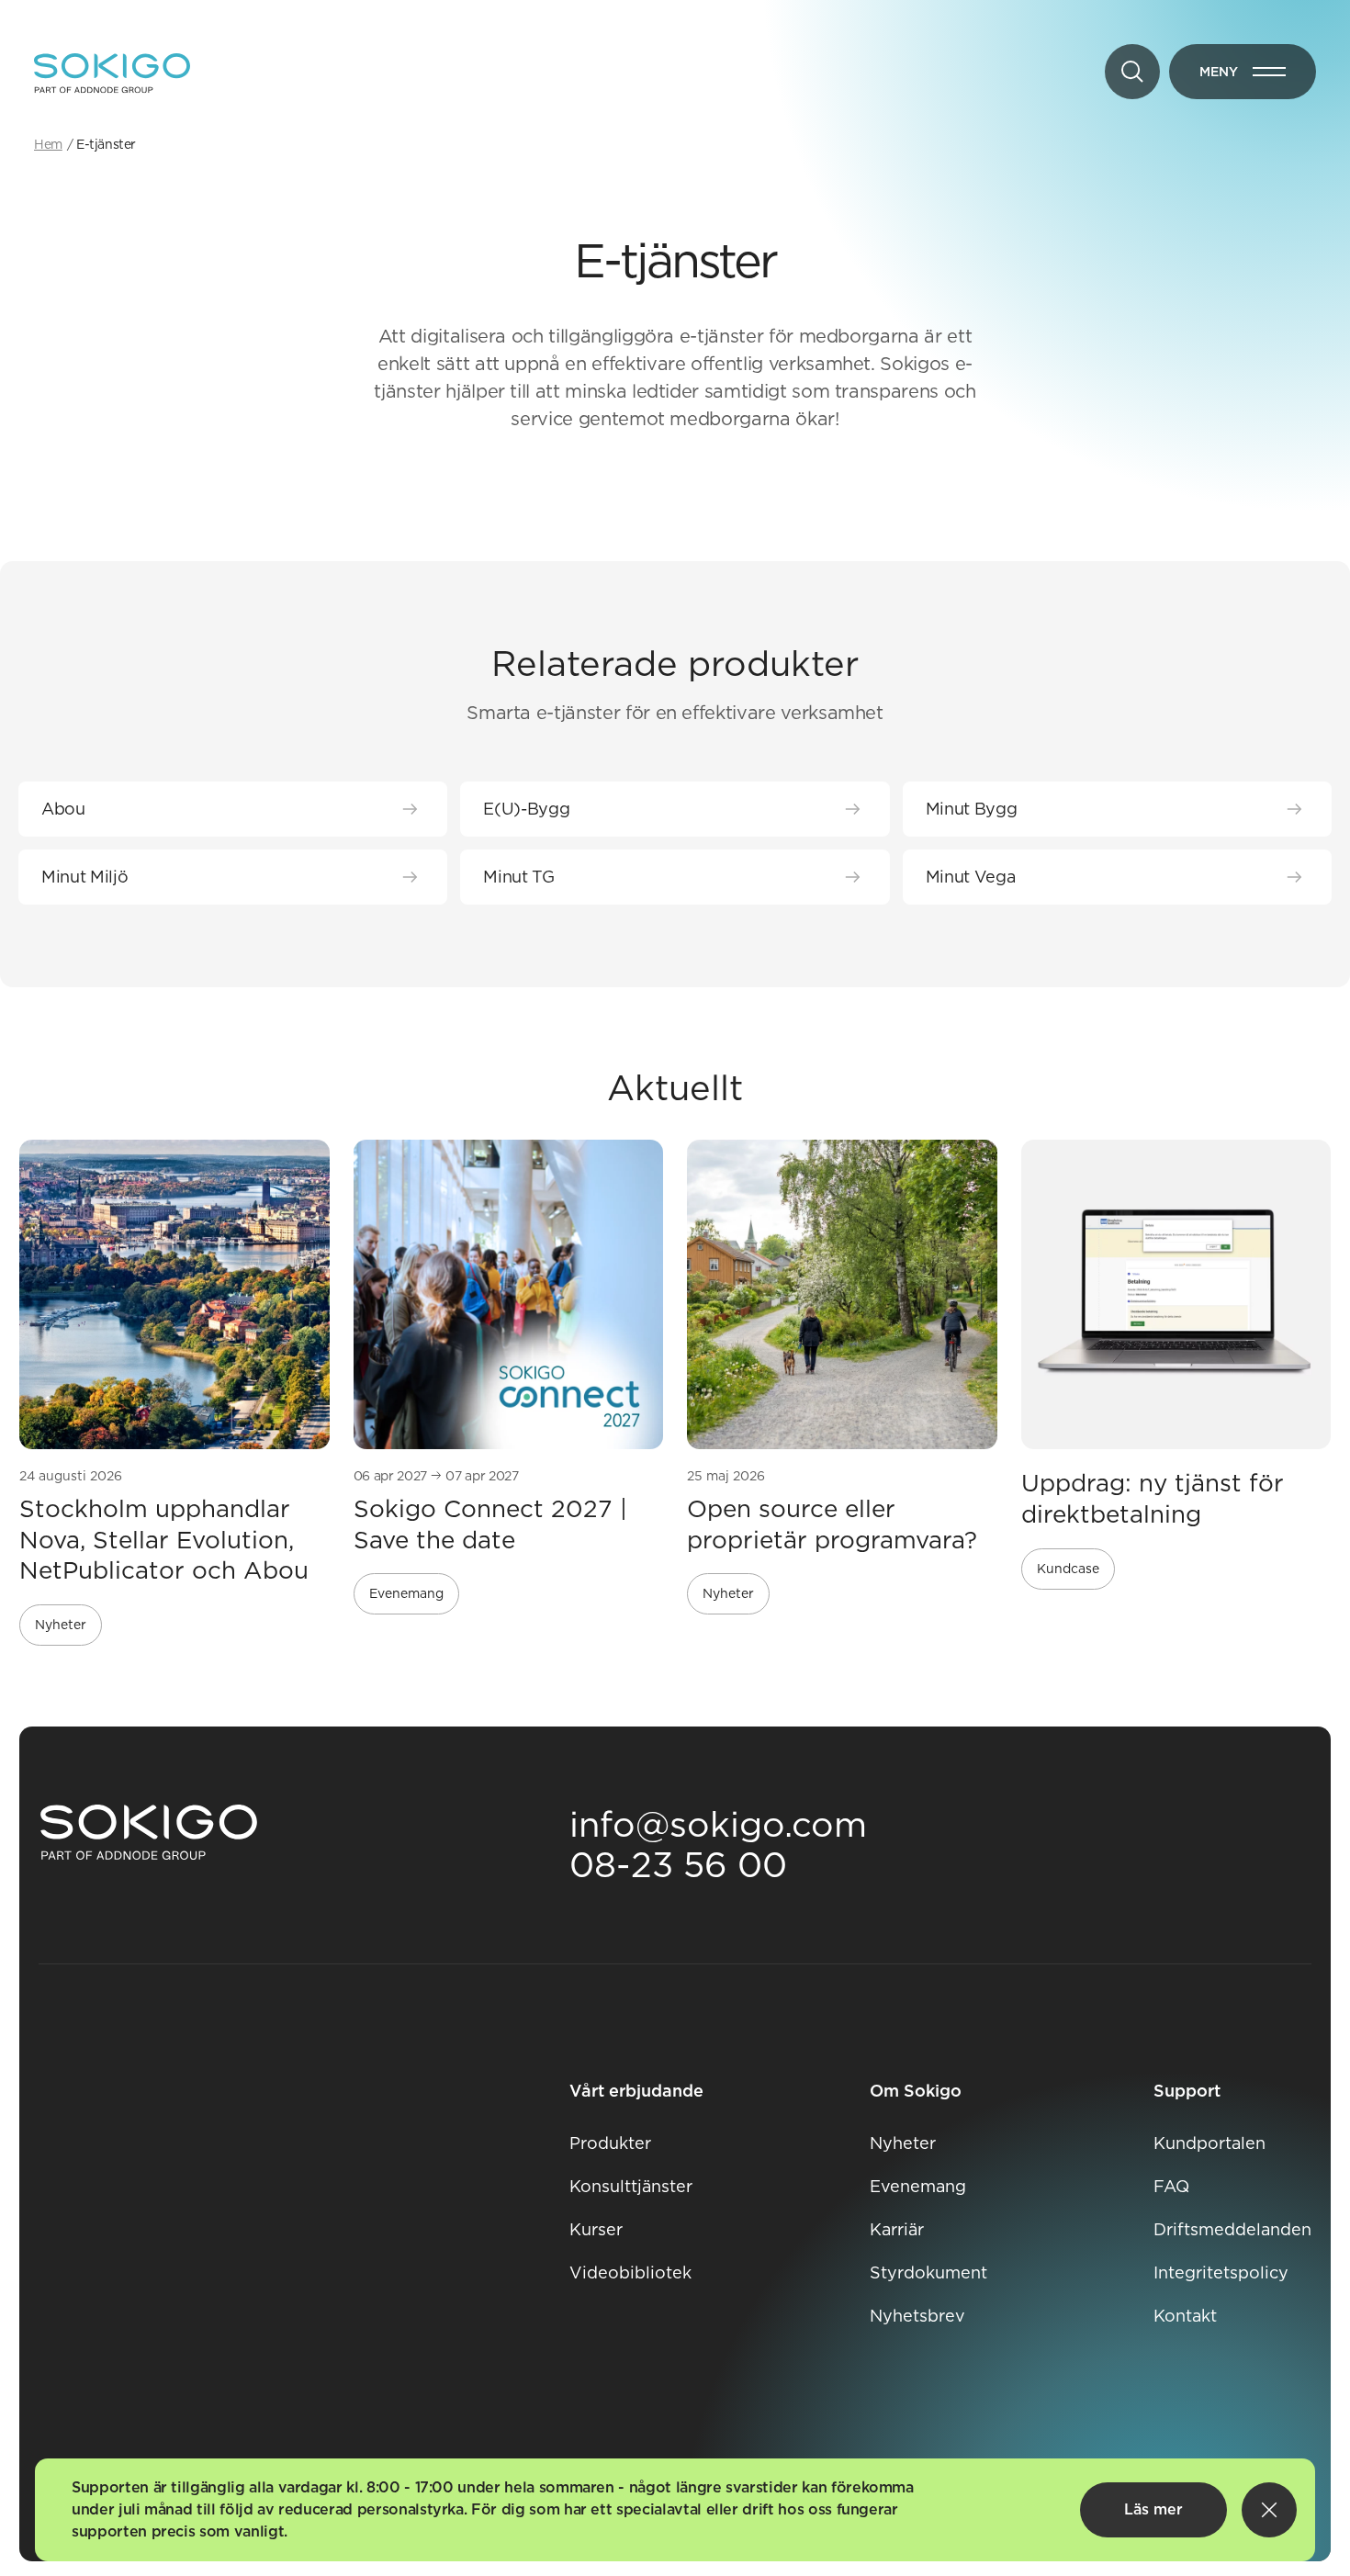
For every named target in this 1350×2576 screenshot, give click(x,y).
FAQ (1171, 2186)
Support (1187, 2091)
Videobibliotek (630, 2272)
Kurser (596, 2229)
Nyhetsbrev (917, 2316)
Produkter (610, 2143)
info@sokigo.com (718, 1824)
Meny (1258, 75)
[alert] (675, 2510)
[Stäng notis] (1269, 2510)
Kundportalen (1209, 2143)
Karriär (897, 2229)
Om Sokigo (916, 2091)
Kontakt (1185, 2316)
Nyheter (903, 2143)
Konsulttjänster (631, 2186)
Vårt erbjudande (636, 2091)
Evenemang (918, 2186)
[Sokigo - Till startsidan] (112, 73)
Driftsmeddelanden (1232, 2229)
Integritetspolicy (1221, 2272)
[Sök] (1132, 72)
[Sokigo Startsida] (149, 1833)
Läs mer (1153, 2509)
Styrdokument (928, 2272)
